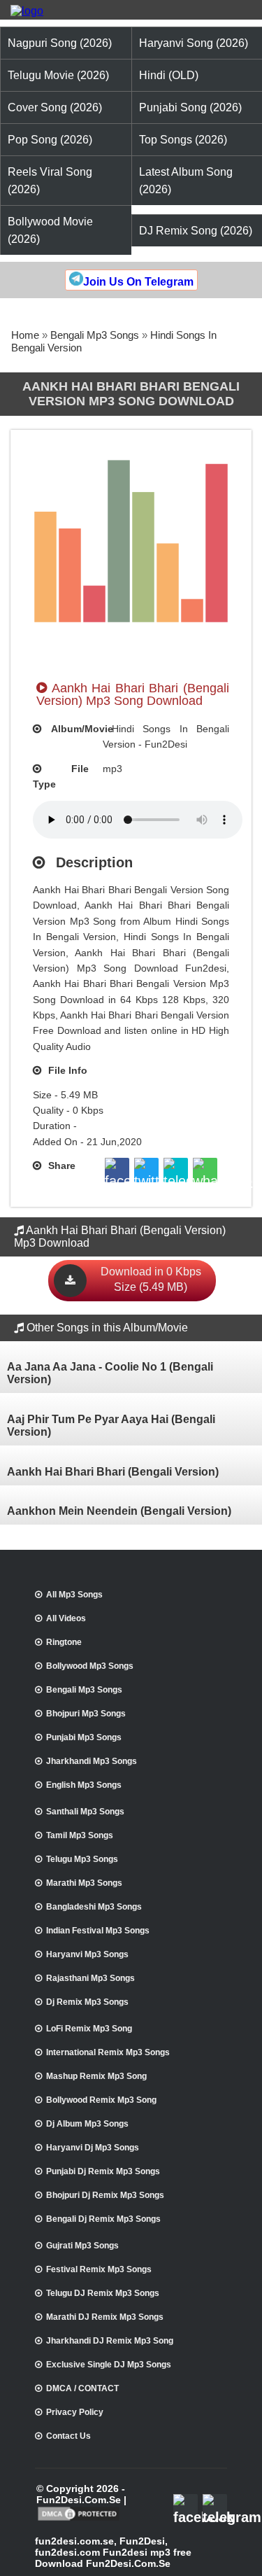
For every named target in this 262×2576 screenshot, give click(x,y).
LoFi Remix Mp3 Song (89, 2029)
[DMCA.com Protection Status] (79, 2519)
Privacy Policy (75, 2412)
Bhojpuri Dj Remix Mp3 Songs (105, 2195)
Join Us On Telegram (138, 282)
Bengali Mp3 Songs (95, 335)
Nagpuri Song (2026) (60, 43)
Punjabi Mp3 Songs (84, 1737)
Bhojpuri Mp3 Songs (86, 1714)
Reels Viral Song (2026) (50, 181)
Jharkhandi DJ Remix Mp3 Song (110, 2341)
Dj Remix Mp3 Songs (87, 2002)
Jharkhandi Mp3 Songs (92, 1761)
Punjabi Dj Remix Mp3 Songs (103, 2171)
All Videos (66, 1618)
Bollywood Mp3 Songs (90, 1666)
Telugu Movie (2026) (58, 75)
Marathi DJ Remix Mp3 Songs (105, 2317)
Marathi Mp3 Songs (84, 1883)
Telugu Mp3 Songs (82, 1859)
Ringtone (64, 1642)
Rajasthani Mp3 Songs (90, 1978)
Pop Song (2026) (50, 140)
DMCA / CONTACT (82, 2388)
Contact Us (68, 2436)
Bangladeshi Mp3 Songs (94, 1907)
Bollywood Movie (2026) (50, 230)
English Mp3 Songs (84, 1785)
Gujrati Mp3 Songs (82, 2246)
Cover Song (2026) (55, 107)
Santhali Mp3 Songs (85, 1812)
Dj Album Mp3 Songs (87, 2124)
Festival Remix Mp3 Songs (99, 2269)
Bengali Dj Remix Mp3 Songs (103, 2219)
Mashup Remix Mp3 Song (96, 2076)
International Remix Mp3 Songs (108, 2052)
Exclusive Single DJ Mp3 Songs (109, 2365)
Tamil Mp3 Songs (80, 1835)
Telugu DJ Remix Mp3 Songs (103, 2293)
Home (25, 335)
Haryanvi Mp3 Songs (87, 1954)
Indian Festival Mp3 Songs (98, 1931)
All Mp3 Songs (74, 1595)
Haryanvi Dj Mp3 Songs (93, 2148)
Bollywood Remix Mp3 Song (101, 2100)
